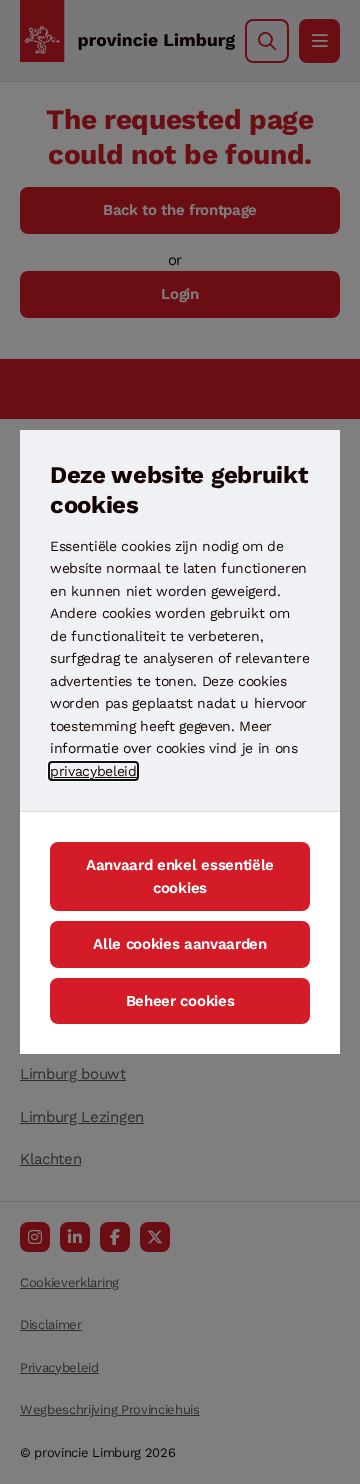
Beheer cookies (180, 1001)
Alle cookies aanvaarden (180, 944)
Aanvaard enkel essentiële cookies (180, 876)
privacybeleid (93, 771)
